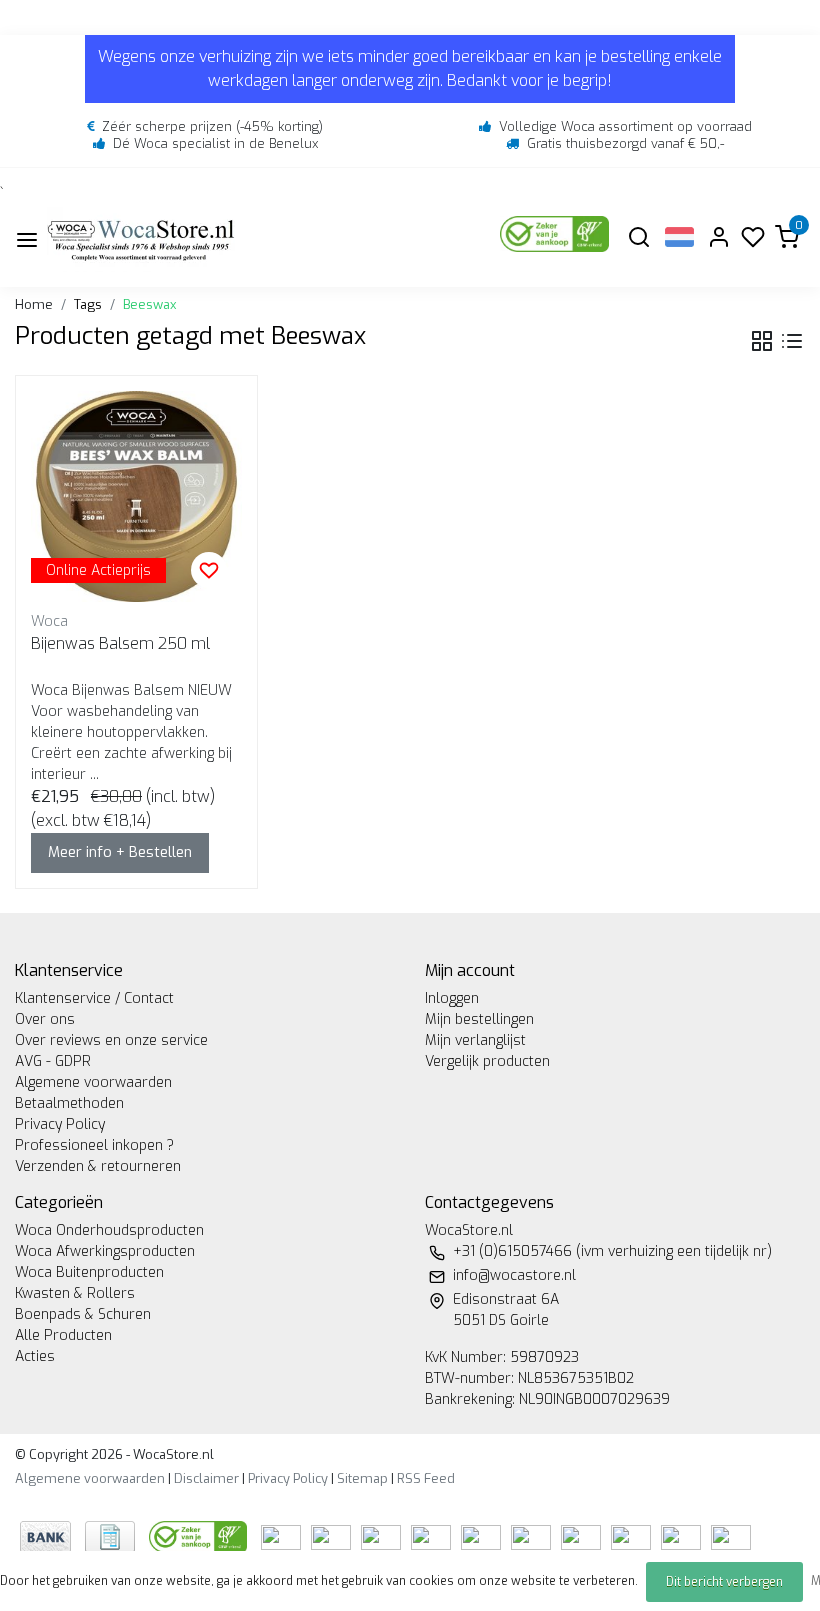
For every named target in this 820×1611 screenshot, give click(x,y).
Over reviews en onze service (111, 1040)
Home (34, 304)
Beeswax (149, 304)
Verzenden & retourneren (98, 1166)
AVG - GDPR (53, 1061)
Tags (88, 304)
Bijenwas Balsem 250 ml (120, 643)
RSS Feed (426, 1478)
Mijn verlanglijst (475, 1040)
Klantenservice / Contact (94, 998)
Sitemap (362, 1478)
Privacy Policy (60, 1124)
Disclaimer (206, 1478)
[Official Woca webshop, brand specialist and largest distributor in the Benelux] (141, 239)
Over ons (45, 1019)
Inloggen (452, 998)
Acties (35, 1356)
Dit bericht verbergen (724, 1582)
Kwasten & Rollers (75, 1293)
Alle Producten (63, 1335)
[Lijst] (792, 341)
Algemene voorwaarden (93, 1082)
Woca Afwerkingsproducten (105, 1251)
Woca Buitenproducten (89, 1272)
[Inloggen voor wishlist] (209, 570)
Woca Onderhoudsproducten (109, 1230)
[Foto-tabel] (762, 341)
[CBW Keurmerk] (200, 1536)
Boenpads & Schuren (83, 1314)
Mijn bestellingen (479, 1019)
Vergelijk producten (487, 1061)
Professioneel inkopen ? (94, 1145)
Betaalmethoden (69, 1103)
